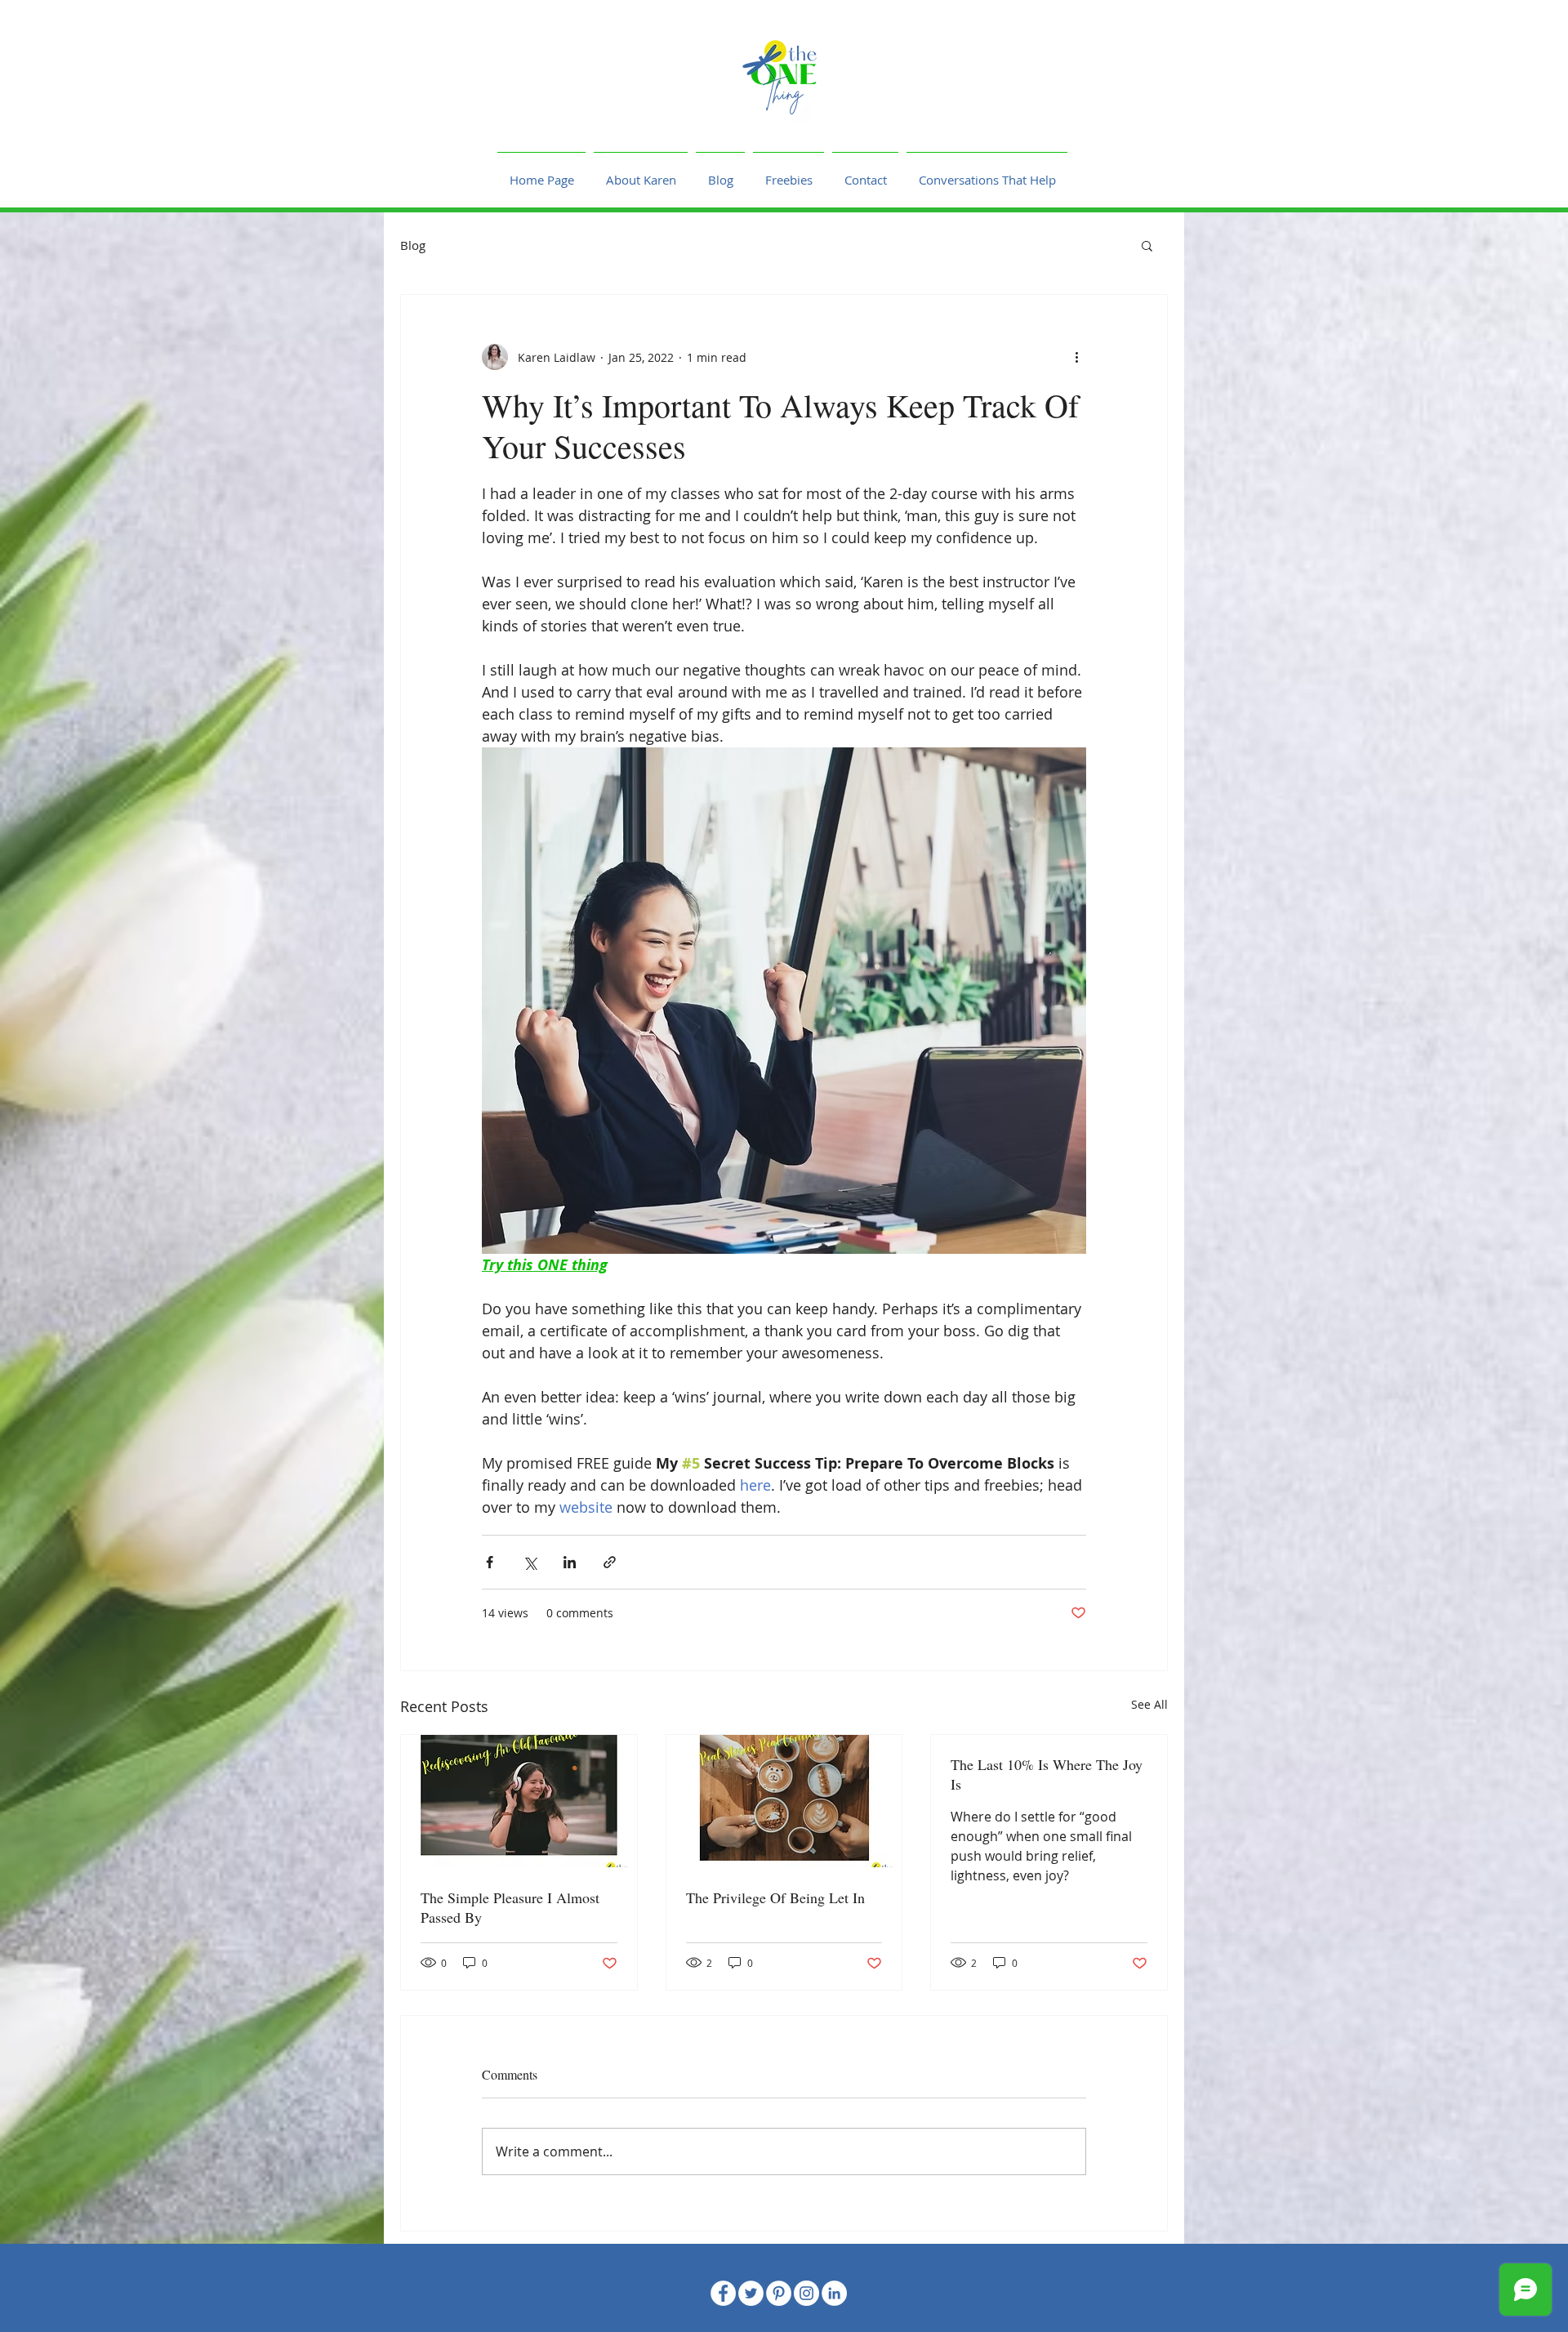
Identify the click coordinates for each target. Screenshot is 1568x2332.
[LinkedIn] (834, 2293)
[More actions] (1076, 357)
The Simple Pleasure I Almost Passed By (510, 1907)
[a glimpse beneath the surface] (784, 1801)
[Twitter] (751, 2293)
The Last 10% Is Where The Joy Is (1047, 1774)
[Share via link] (610, 1562)
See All (1149, 1704)
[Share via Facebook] (490, 1562)
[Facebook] (723, 2293)
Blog (413, 245)
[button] (1147, 245)
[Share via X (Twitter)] (530, 1562)
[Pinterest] (779, 2293)
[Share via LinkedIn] (570, 1562)
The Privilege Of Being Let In (775, 1897)
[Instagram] (806, 2293)
